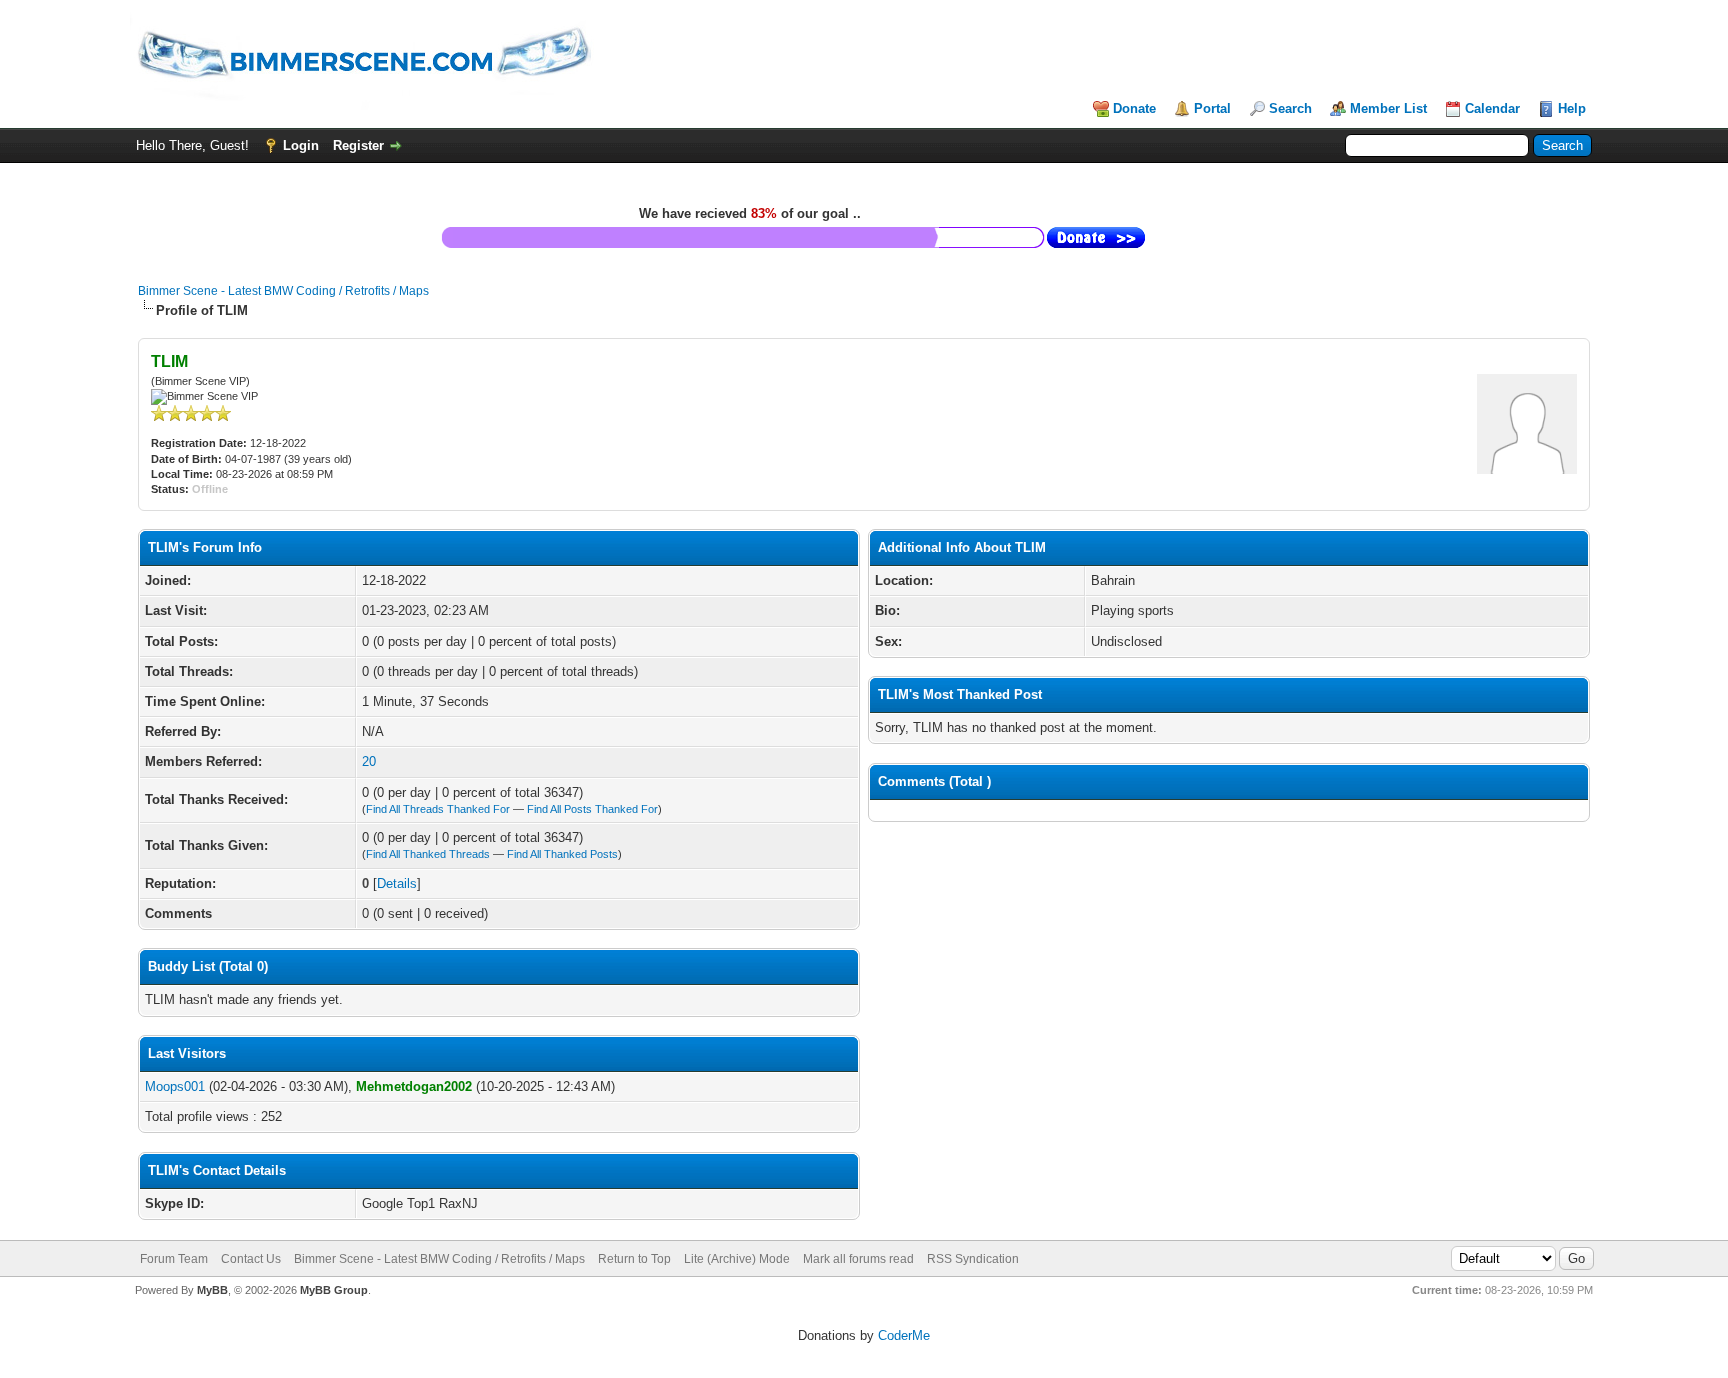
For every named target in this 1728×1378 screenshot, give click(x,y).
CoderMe (904, 1335)
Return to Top (634, 1259)
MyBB (212, 1290)
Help (1572, 108)
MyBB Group (334, 1290)
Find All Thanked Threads (428, 854)
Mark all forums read (858, 1259)
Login (301, 145)
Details (397, 883)
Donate (1134, 108)
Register (358, 145)
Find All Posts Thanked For (592, 809)
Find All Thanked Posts (562, 854)
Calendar (1492, 108)
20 (369, 761)
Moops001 (175, 1086)
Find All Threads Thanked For (438, 809)
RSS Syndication (973, 1259)
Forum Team (174, 1259)
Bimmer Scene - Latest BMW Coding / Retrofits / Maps (283, 291)
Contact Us (251, 1259)
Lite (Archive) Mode (737, 1259)
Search (1290, 108)
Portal (1212, 108)
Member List (1388, 108)
